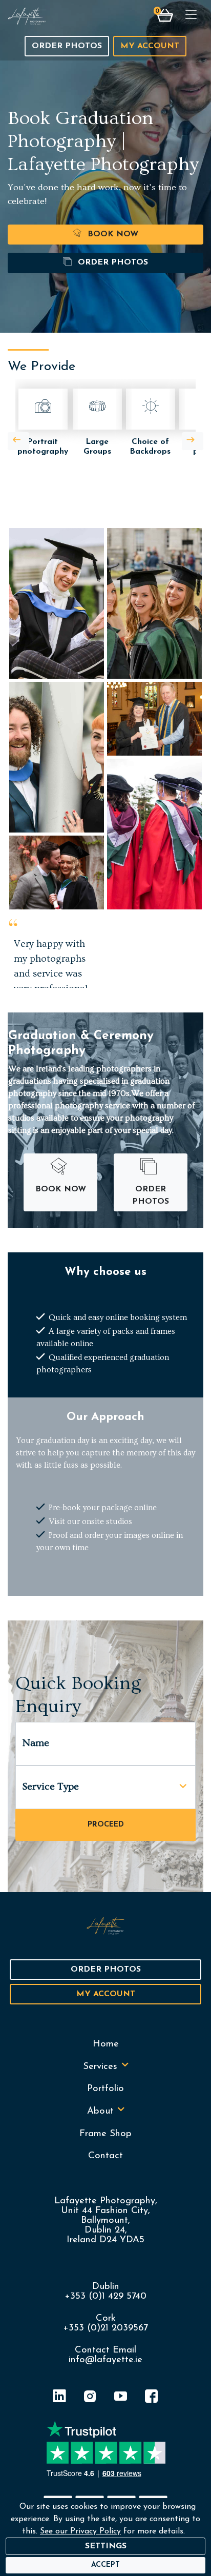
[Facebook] (152, 2398)
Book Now (112, 234)
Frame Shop (105, 2134)
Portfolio (105, 2089)
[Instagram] (90, 2398)
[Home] (27, 16)
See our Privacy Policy (80, 2531)
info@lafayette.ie (105, 2360)
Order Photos (67, 46)
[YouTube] (121, 2398)
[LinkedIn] (59, 2398)
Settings (106, 2546)
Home (106, 2044)
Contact (105, 2156)
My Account (150, 46)
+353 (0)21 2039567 (105, 2328)
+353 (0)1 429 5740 (105, 2296)
